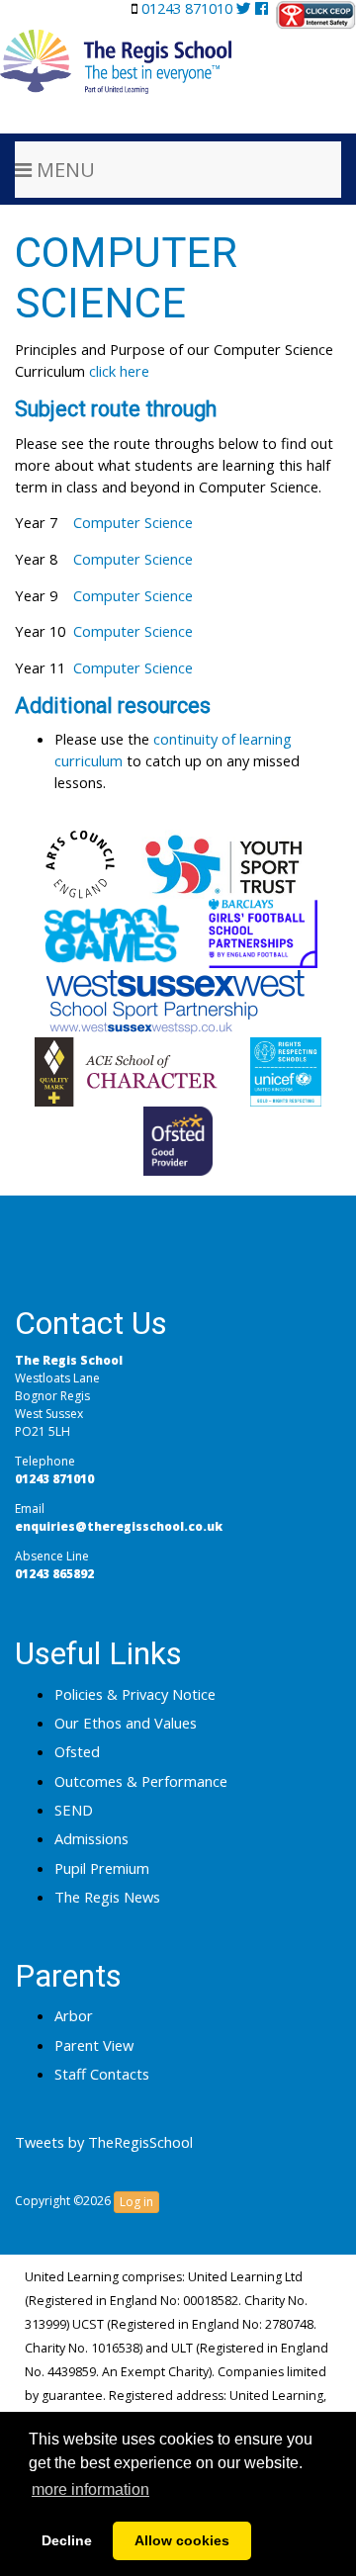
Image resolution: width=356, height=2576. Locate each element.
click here (119, 371)
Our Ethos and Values (126, 1723)
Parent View (94, 2045)
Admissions (91, 1838)
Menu (63, 170)
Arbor (74, 2015)
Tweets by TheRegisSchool (104, 2142)
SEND (74, 1810)
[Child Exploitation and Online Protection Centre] (316, 15)
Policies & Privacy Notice (135, 1694)
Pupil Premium (102, 1868)
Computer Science (133, 522)
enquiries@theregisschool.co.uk (119, 1526)
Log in (136, 2202)
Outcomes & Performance (141, 1781)
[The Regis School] (116, 44)
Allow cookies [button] (182, 2540)
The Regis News (107, 1897)
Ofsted (77, 1751)
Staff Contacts (102, 2074)
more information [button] (90, 2489)
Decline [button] (67, 2540)
